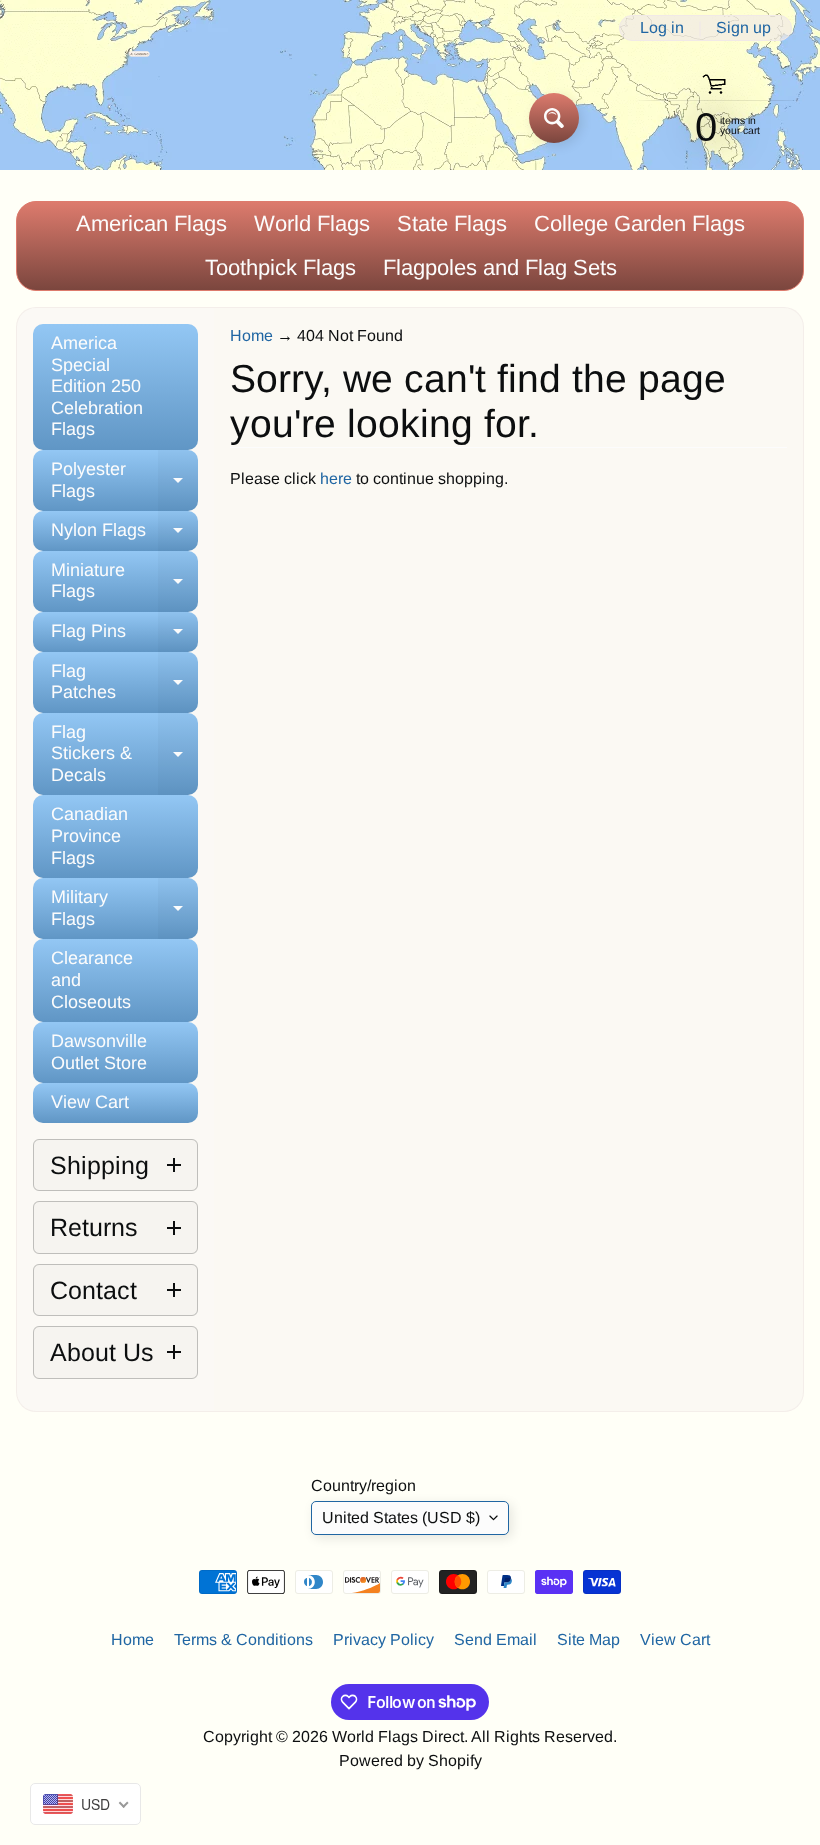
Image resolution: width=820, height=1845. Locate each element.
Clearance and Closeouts (92, 979)
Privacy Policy (383, 1639)
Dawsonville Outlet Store (99, 1052)
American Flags (151, 223)
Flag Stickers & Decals (124, 753)
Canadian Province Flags (89, 835)
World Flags (312, 223)
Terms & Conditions (243, 1639)
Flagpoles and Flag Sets (500, 267)
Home (251, 335)
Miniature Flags (124, 582)
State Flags (452, 223)
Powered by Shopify (410, 1760)
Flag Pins (124, 636)
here (336, 478)
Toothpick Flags (280, 267)
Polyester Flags (124, 481)
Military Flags (124, 909)
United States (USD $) (401, 1517)
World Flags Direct (398, 1736)
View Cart (90, 1102)
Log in (662, 28)
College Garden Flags (639, 223)
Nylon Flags (124, 535)
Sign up (743, 28)
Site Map (588, 1639)
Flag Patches (124, 683)
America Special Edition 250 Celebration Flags (97, 386)
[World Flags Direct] (83, 117)
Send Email (495, 1639)
